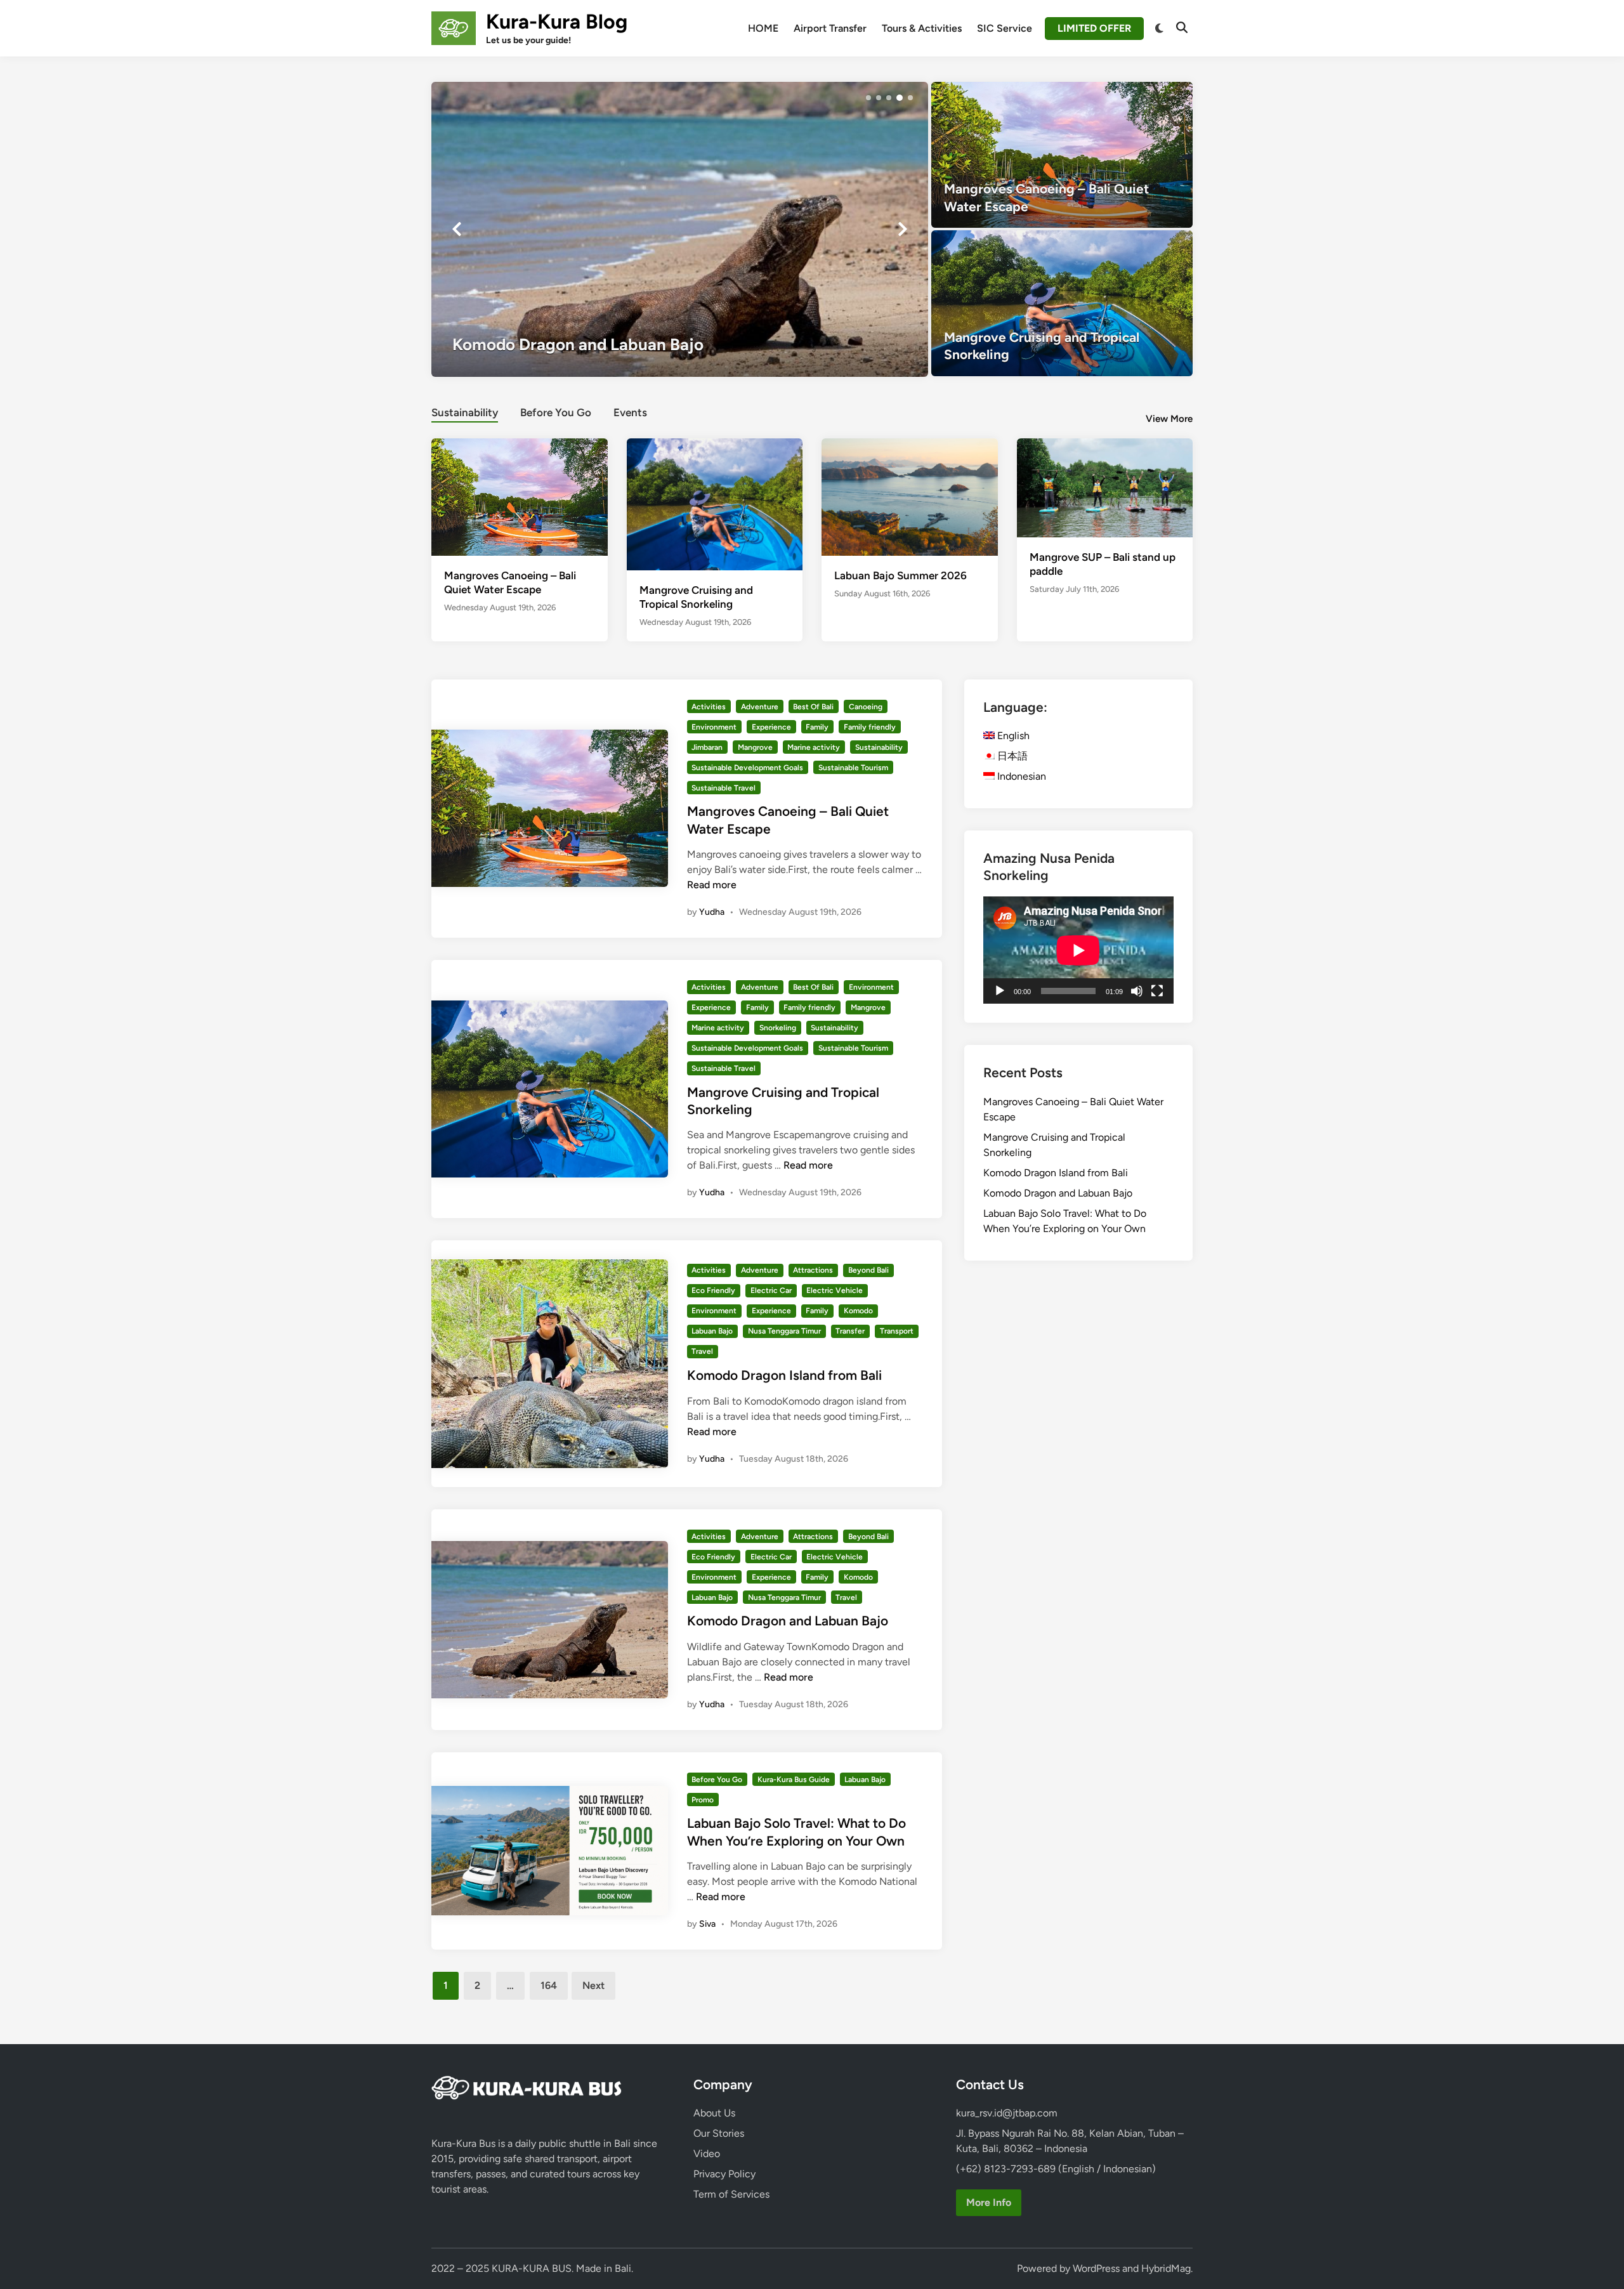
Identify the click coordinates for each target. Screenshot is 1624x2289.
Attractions (813, 1270)
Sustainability (465, 412)
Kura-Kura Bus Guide (794, 1780)
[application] (1078, 950)
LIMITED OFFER (1094, 28)
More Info (989, 2202)
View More (1169, 419)
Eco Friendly (713, 1290)
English (1012, 736)
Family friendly (870, 727)
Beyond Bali (868, 1270)
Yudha (712, 912)
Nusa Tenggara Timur (784, 1331)
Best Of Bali (813, 707)
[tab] (465, 411)
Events (630, 412)
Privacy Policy (724, 2174)
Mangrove (755, 747)
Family (817, 727)
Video (707, 2154)
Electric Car (771, 1290)
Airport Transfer (830, 28)
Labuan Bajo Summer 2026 (900, 575)
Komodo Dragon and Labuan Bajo (788, 1621)
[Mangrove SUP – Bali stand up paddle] (1105, 487)
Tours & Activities (922, 28)
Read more (712, 885)
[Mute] (1137, 991)
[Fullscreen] (1157, 991)
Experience (771, 727)
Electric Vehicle (835, 1290)
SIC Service (1005, 28)
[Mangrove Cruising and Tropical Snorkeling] (1062, 303)
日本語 (1011, 756)
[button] (868, 98)
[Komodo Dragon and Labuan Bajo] (680, 229)
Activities (709, 707)
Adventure (760, 707)
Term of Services (731, 2194)
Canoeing (866, 707)
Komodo (858, 1311)
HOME (763, 28)
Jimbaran (707, 747)
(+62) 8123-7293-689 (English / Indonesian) (1056, 2169)
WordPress (1096, 2268)
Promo (703, 1800)
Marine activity (814, 747)
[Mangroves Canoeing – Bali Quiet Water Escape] (1062, 155)
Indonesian (1020, 776)
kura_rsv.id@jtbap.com (1007, 2113)
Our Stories (719, 2133)
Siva (707, 1924)
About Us (714, 2113)
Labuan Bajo (712, 1331)
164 (549, 1985)
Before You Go (556, 412)
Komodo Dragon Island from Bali (784, 1375)
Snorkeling (778, 1028)
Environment (714, 727)
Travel (702, 1351)
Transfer (850, 1331)
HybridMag (1166, 2268)
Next (593, 1985)
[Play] (1000, 991)
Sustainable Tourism (853, 768)
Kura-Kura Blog (557, 22)
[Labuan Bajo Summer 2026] (910, 496)
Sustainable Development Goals (747, 768)
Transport (897, 1331)
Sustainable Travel (724, 788)
